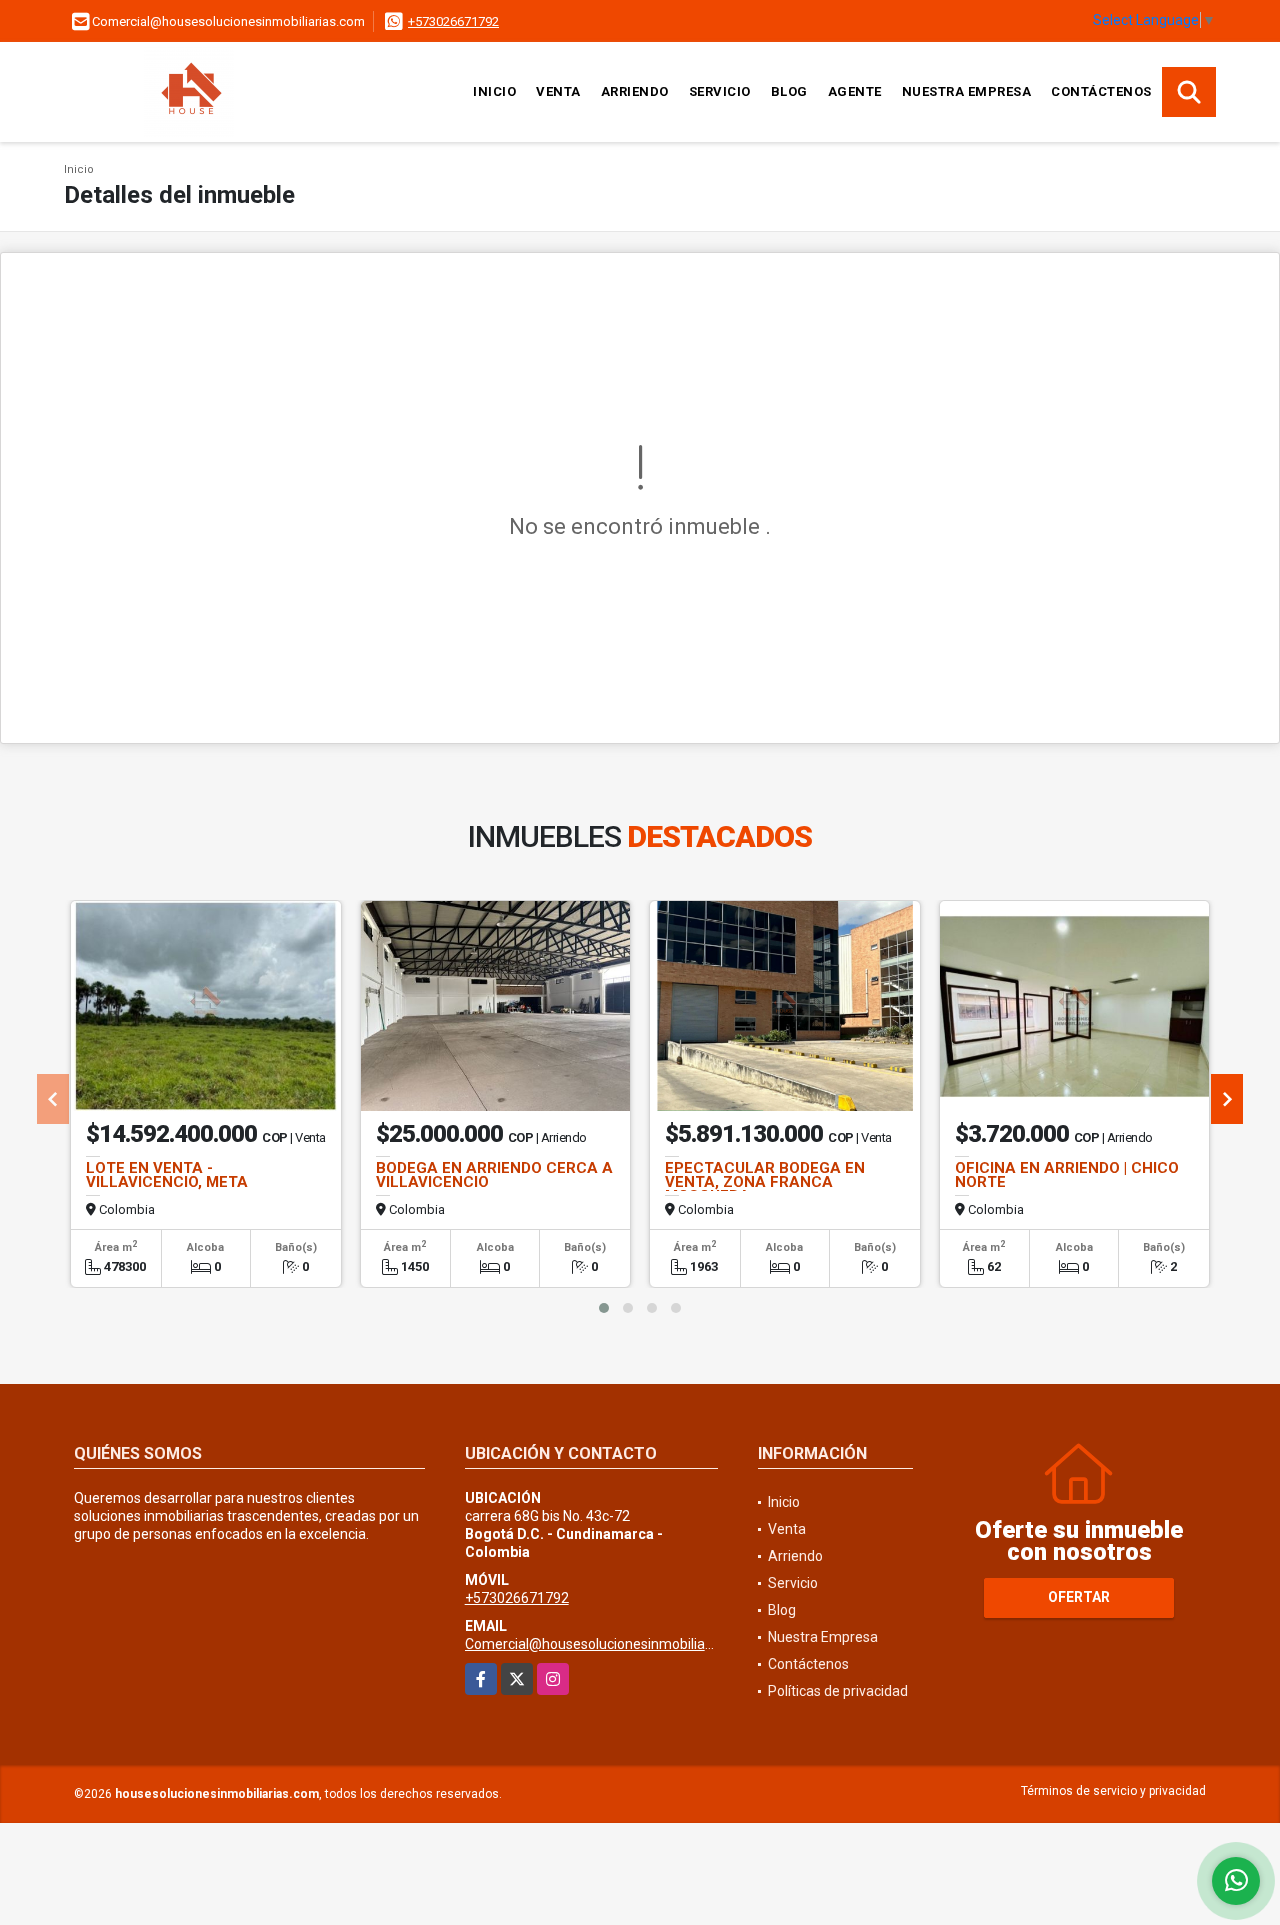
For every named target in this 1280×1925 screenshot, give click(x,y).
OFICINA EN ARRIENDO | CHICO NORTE (1067, 1175)
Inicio (494, 91)
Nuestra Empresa (967, 91)
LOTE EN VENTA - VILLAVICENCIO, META (167, 1175)
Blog (789, 91)
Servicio (720, 91)
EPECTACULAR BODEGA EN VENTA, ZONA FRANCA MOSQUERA (765, 1182)
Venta (558, 91)
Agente (855, 91)
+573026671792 (453, 21)
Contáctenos (1101, 91)
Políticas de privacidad (838, 1691)
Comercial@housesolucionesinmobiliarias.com (612, 1644)
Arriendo (635, 91)
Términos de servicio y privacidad (1113, 1791)
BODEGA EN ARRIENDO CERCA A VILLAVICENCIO (494, 1175)
